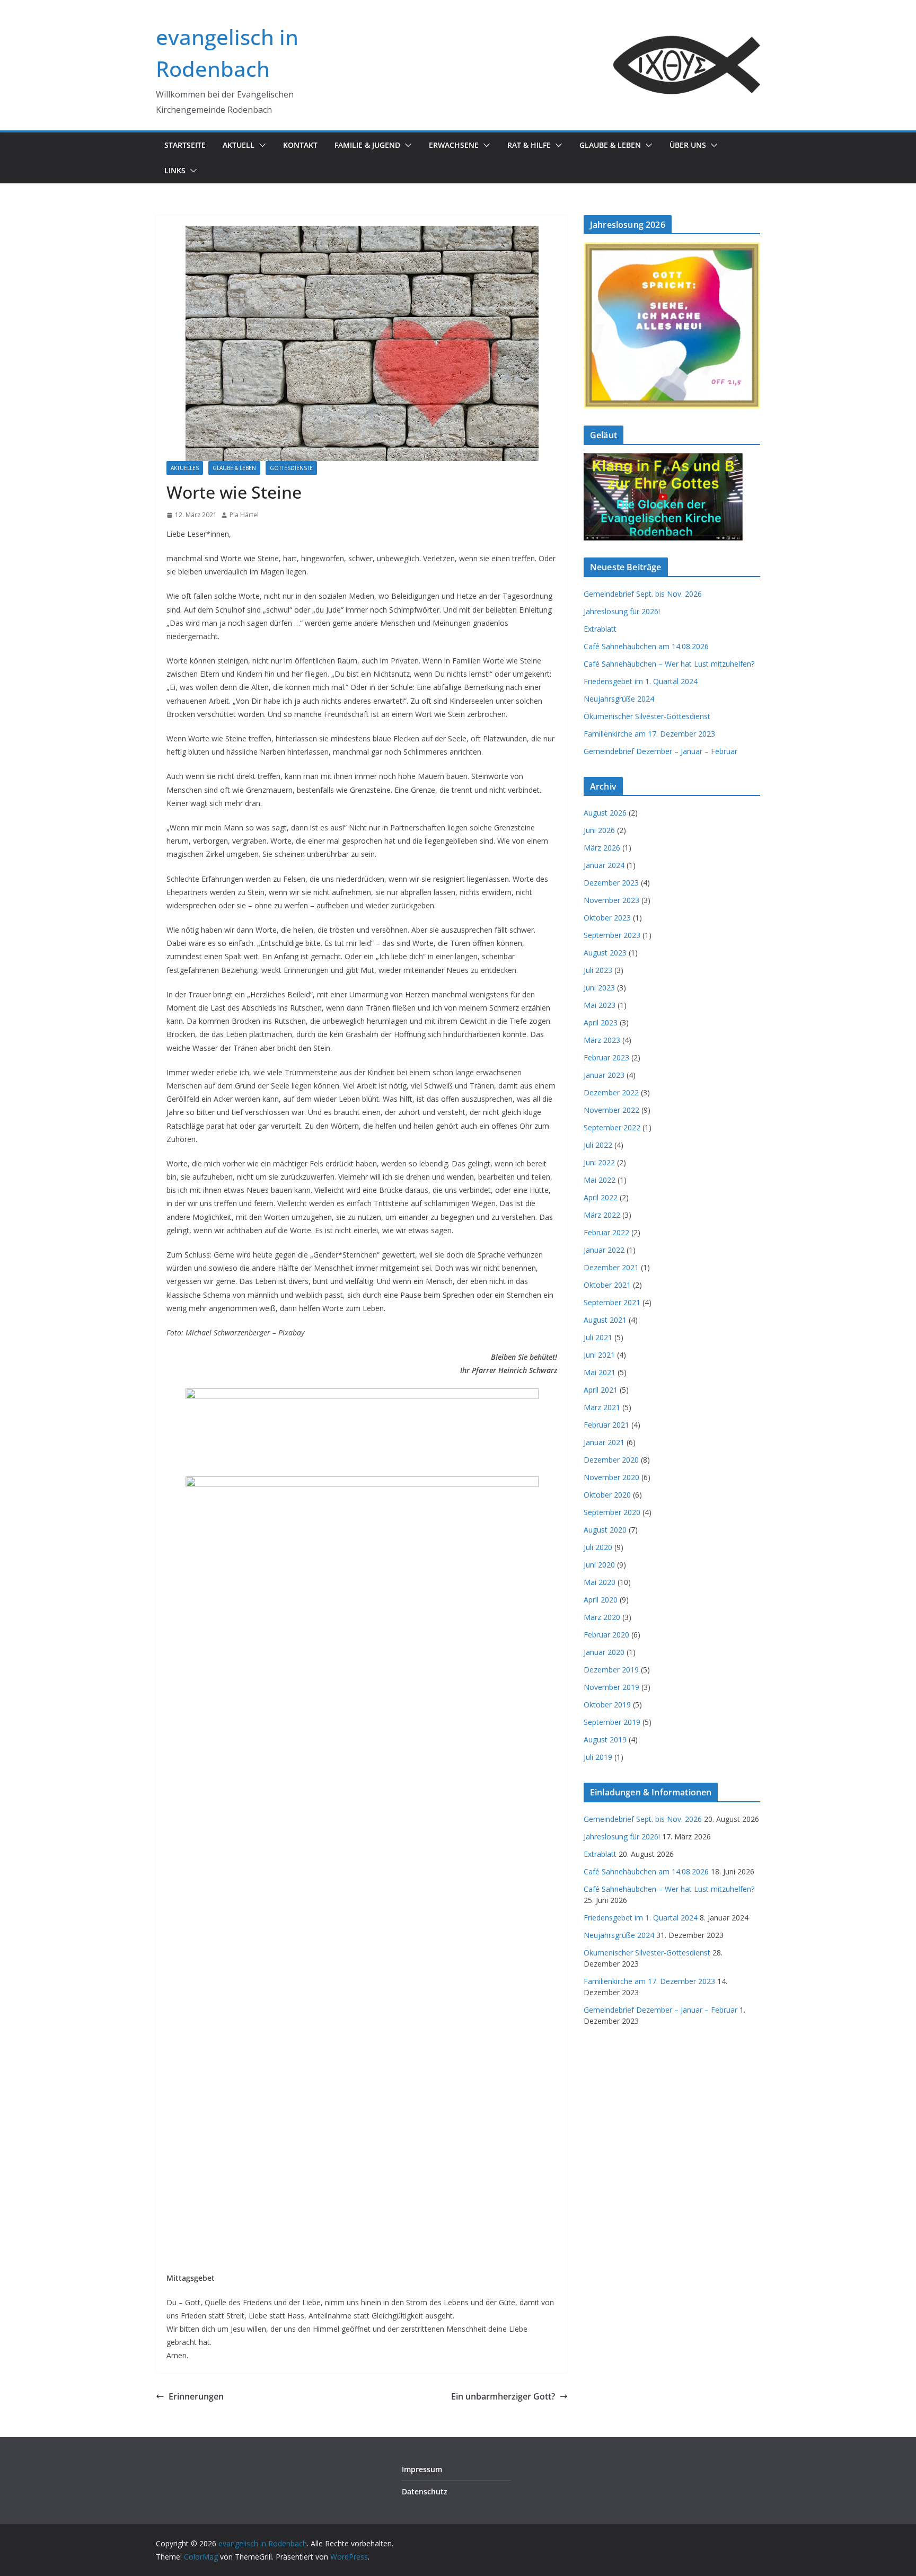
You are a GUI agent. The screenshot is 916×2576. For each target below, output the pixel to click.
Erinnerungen (196, 2396)
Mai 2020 (600, 1582)
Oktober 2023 (607, 918)
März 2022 (602, 1215)
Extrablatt (600, 629)
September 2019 (612, 1722)
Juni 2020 (599, 1565)
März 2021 (602, 1407)
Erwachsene (454, 145)
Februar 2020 (606, 1635)
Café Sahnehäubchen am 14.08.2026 (646, 646)
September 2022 (612, 1127)
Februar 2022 (606, 1232)
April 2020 (601, 1600)
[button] (260, 145)
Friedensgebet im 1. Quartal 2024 (641, 681)
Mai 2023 (600, 1005)
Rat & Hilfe (529, 145)
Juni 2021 (599, 1355)
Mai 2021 (600, 1372)
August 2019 (605, 1740)
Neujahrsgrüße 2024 (619, 699)
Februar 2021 (606, 1425)
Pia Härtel (244, 515)
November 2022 (611, 1110)
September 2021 (612, 1302)
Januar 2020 (604, 1652)
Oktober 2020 (607, 1495)
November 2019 (611, 1687)
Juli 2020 (598, 1547)
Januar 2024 (604, 865)
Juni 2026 (599, 830)
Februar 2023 (606, 1057)
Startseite (185, 145)
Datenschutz (425, 2491)
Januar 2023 (604, 1075)
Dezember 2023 (611, 883)
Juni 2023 (599, 988)
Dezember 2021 (611, 1267)
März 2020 (602, 1617)
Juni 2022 (599, 1162)
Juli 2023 (598, 970)
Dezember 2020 (611, 1460)
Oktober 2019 (607, 1705)
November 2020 (611, 1477)
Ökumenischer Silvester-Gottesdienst (647, 716)
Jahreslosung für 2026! (622, 611)
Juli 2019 (598, 1757)
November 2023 (611, 900)
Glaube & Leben (610, 145)
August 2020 (605, 1530)
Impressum (422, 2469)
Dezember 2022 (611, 1092)
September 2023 (612, 935)
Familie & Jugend (367, 145)
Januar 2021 (604, 1442)
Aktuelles (185, 468)
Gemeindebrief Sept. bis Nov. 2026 (643, 594)
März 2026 (602, 848)
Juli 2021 (598, 1337)
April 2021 (601, 1390)
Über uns (688, 145)
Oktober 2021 (607, 1285)
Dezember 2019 (611, 1670)
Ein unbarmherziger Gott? (503, 2396)
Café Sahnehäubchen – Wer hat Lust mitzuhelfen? (669, 664)
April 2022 (601, 1197)
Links (175, 170)
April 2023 (601, 1023)
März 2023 (602, 1040)
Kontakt (300, 145)
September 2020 (612, 1512)
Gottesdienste (291, 468)
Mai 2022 (600, 1180)
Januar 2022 (604, 1250)
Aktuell (239, 145)
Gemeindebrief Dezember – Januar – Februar (660, 751)
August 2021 (605, 1320)
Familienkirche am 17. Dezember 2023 (649, 734)
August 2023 (605, 953)
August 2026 (605, 813)
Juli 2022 (598, 1145)
